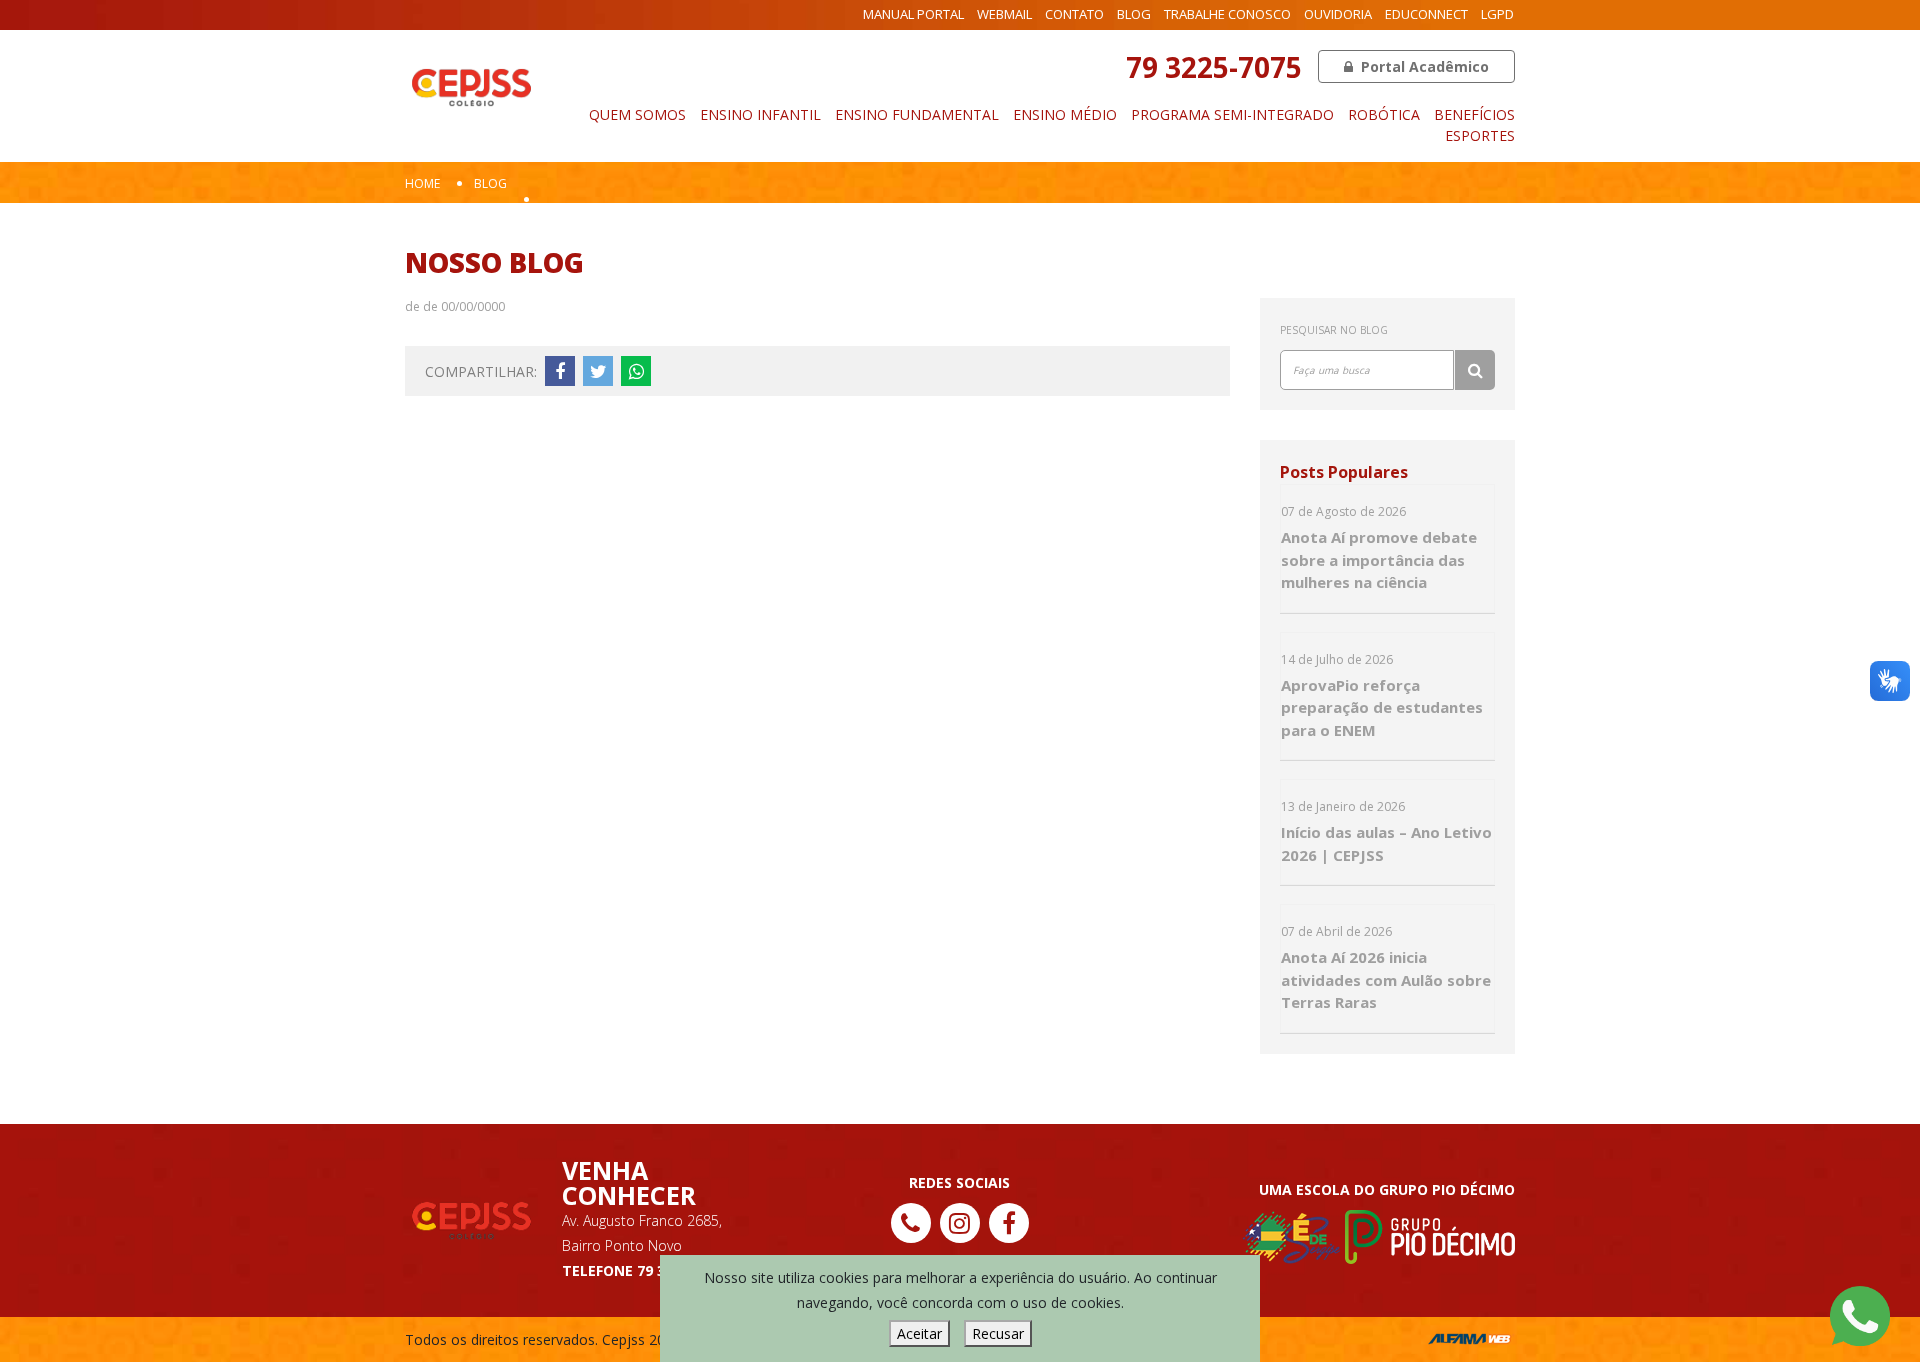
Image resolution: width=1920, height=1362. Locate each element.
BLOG (1134, 14)
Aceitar (919, 1333)
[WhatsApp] (1860, 1314)
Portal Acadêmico (1423, 66)
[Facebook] (1009, 1223)
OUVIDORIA (1338, 14)
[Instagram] (960, 1223)
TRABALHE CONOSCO (1227, 14)
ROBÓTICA (1384, 114)
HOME (422, 183)
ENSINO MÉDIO (1065, 114)
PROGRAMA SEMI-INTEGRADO (1232, 114)
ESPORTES (1480, 135)
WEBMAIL (1004, 14)
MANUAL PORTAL (913, 14)
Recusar (998, 1333)
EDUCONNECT (1426, 14)
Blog (490, 183)
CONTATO (1074, 14)
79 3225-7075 (1214, 67)
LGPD (1497, 14)
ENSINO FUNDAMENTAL (917, 114)
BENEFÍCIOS (1474, 114)
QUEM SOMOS (637, 114)
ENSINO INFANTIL (760, 114)
